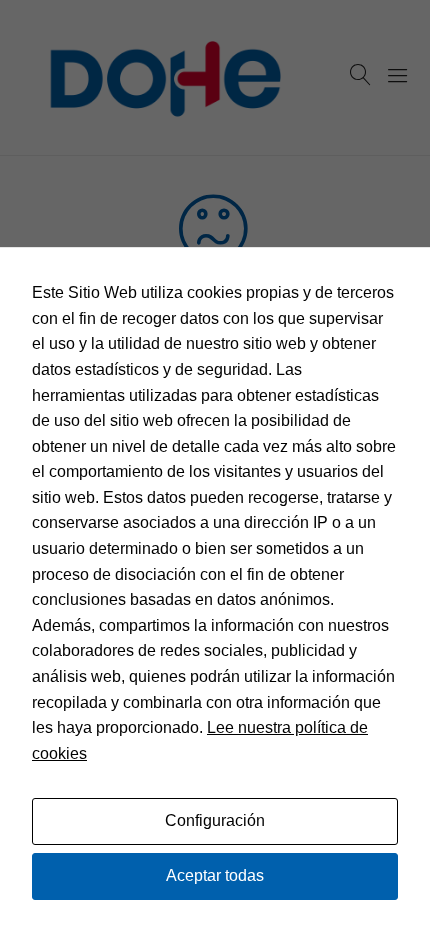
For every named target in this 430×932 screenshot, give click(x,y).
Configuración (215, 820)
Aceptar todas (215, 875)
